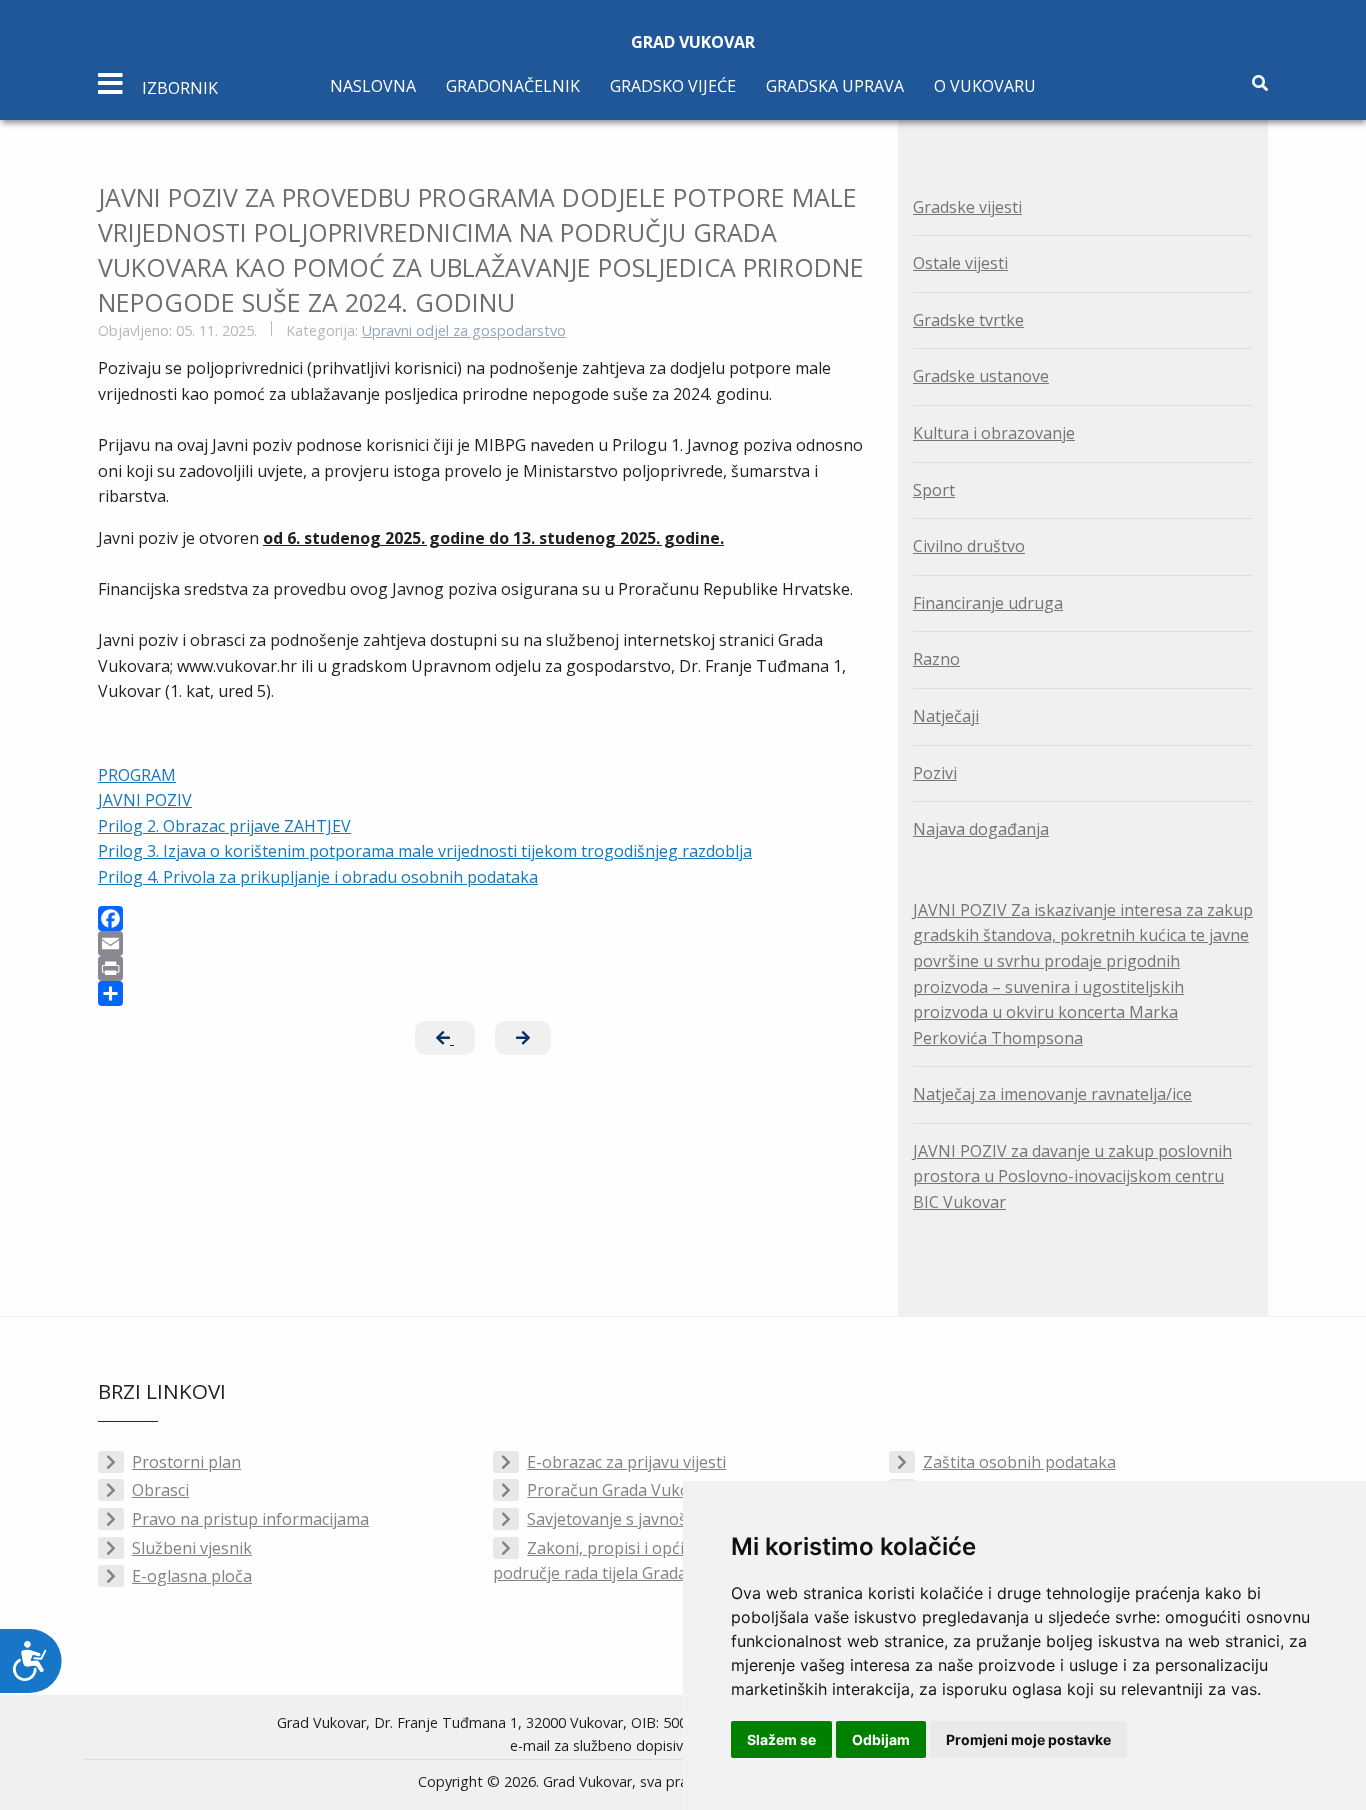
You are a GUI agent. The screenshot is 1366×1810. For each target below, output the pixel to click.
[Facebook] (483, 918)
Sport (934, 490)
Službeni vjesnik (192, 1548)
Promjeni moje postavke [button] (1028, 1739)
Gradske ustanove (981, 376)
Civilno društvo (969, 546)
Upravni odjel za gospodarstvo (464, 330)
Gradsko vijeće (673, 86)
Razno (936, 659)
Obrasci (160, 1490)
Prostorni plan (186, 1462)
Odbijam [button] (881, 1739)
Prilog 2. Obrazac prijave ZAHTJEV (224, 826)
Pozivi (935, 773)
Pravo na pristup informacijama (250, 1519)
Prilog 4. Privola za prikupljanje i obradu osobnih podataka (318, 877)
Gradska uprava (835, 86)
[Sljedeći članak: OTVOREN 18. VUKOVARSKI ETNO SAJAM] (523, 1038)
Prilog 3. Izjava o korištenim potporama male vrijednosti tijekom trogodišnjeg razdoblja (425, 851)
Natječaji (946, 716)
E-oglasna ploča (192, 1576)
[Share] (483, 993)
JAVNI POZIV (145, 800)
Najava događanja (981, 829)
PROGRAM (137, 775)
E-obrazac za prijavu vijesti (626, 1462)
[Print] (483, 968)
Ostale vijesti (960, 263)
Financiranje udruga (988, 603)
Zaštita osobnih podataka (1019, 1462)
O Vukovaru (985, 86)
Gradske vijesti (967, 207)
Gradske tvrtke (968, 320)
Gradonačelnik (513, 86)
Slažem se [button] (781, 1739)
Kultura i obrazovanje (994, 433)
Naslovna (373, 86)
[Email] (483, 943)
